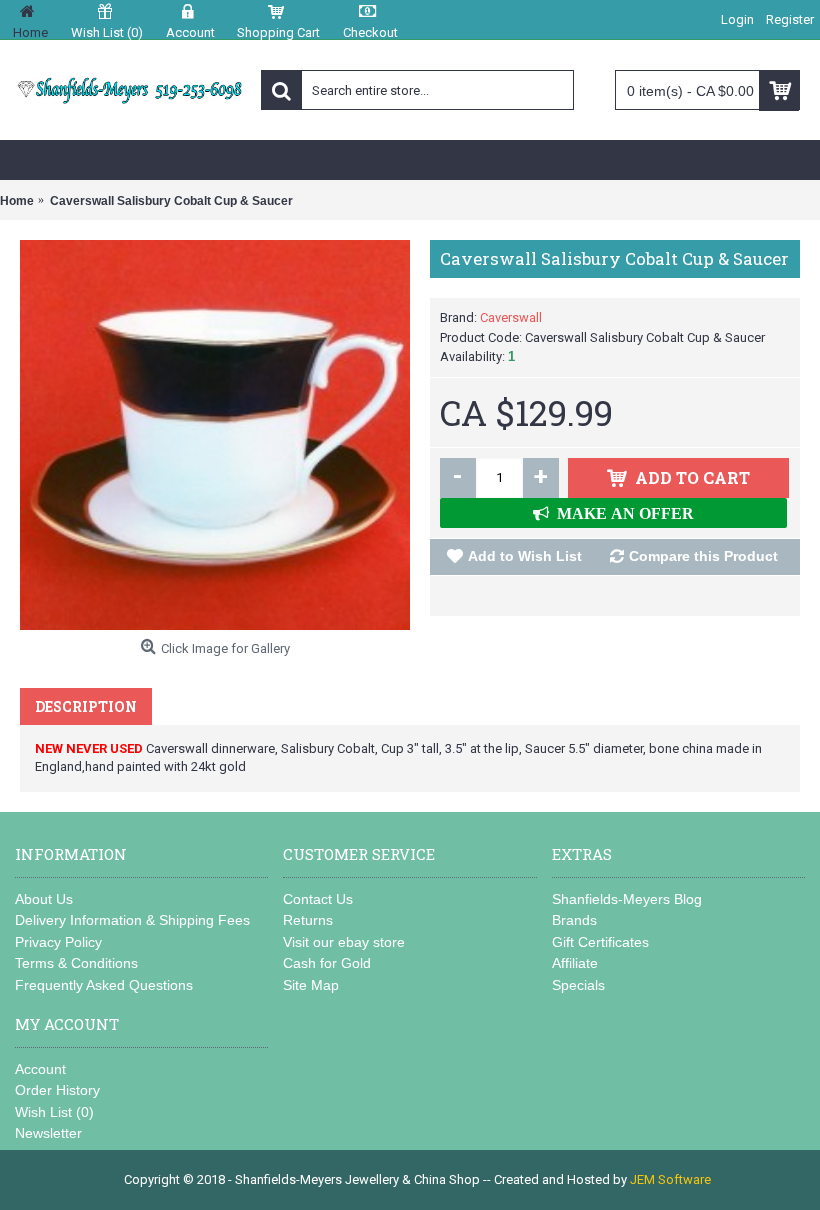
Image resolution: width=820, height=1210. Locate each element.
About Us (44, 899)
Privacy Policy (58, 942)
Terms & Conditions (76, 963)
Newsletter (48, 1133)
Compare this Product (703, 556)
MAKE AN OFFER (621, 513)
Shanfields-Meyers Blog (627, 899)
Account (40, 1069)
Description (86, 706)
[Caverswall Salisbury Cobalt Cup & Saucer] (215, 435)
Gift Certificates (600, 942)
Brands (574, 920)
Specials (578, 985)
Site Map (311, 985)
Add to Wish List (525, 556)
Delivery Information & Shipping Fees (132, 920)
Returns (308, 920)
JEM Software (670, 1179)
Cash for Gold (327, 963)
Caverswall (511, 317)
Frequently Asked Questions (104, 985)
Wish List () (54, 1112)
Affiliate (575, 963)
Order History (57, 1090)
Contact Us (318, 899)
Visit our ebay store (344, 942)
